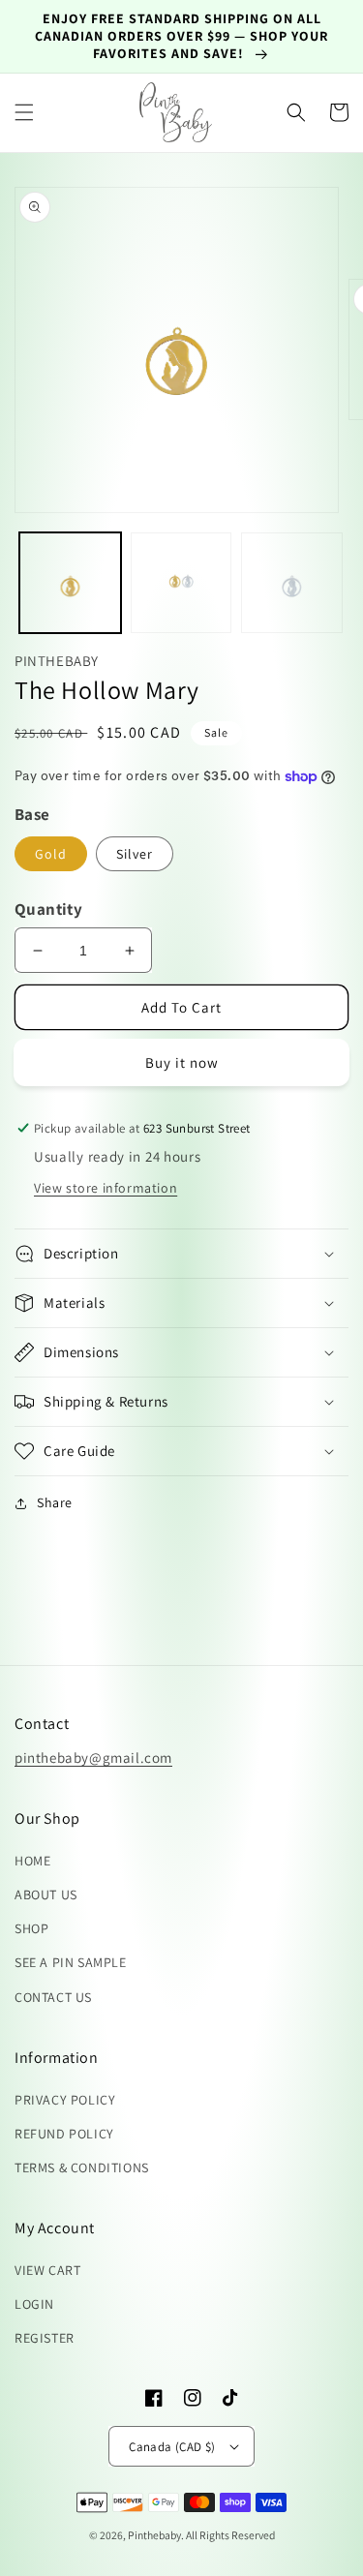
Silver (135, 854)
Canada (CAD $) (172, 2447)
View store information (106, 1188)
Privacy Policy (65, 2100)
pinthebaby (154, 2535)
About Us (46, 1894)
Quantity (48, 909)
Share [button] (55, 1502)
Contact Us (53, 1997)
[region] (181, 37)
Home (32, 1861)
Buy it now (182, 1062)
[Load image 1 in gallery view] (70, 583)
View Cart (47, 2270)
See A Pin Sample (71, 1962)
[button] (24, 112)
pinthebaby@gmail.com (93, 1758)
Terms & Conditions (82, 2167)
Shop (31, 1928)
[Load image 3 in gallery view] (292, 583)
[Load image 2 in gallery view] (181, 583)
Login (34, 2304)
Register (45, 2338)
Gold (51, 854)
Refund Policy (64, 2134)
